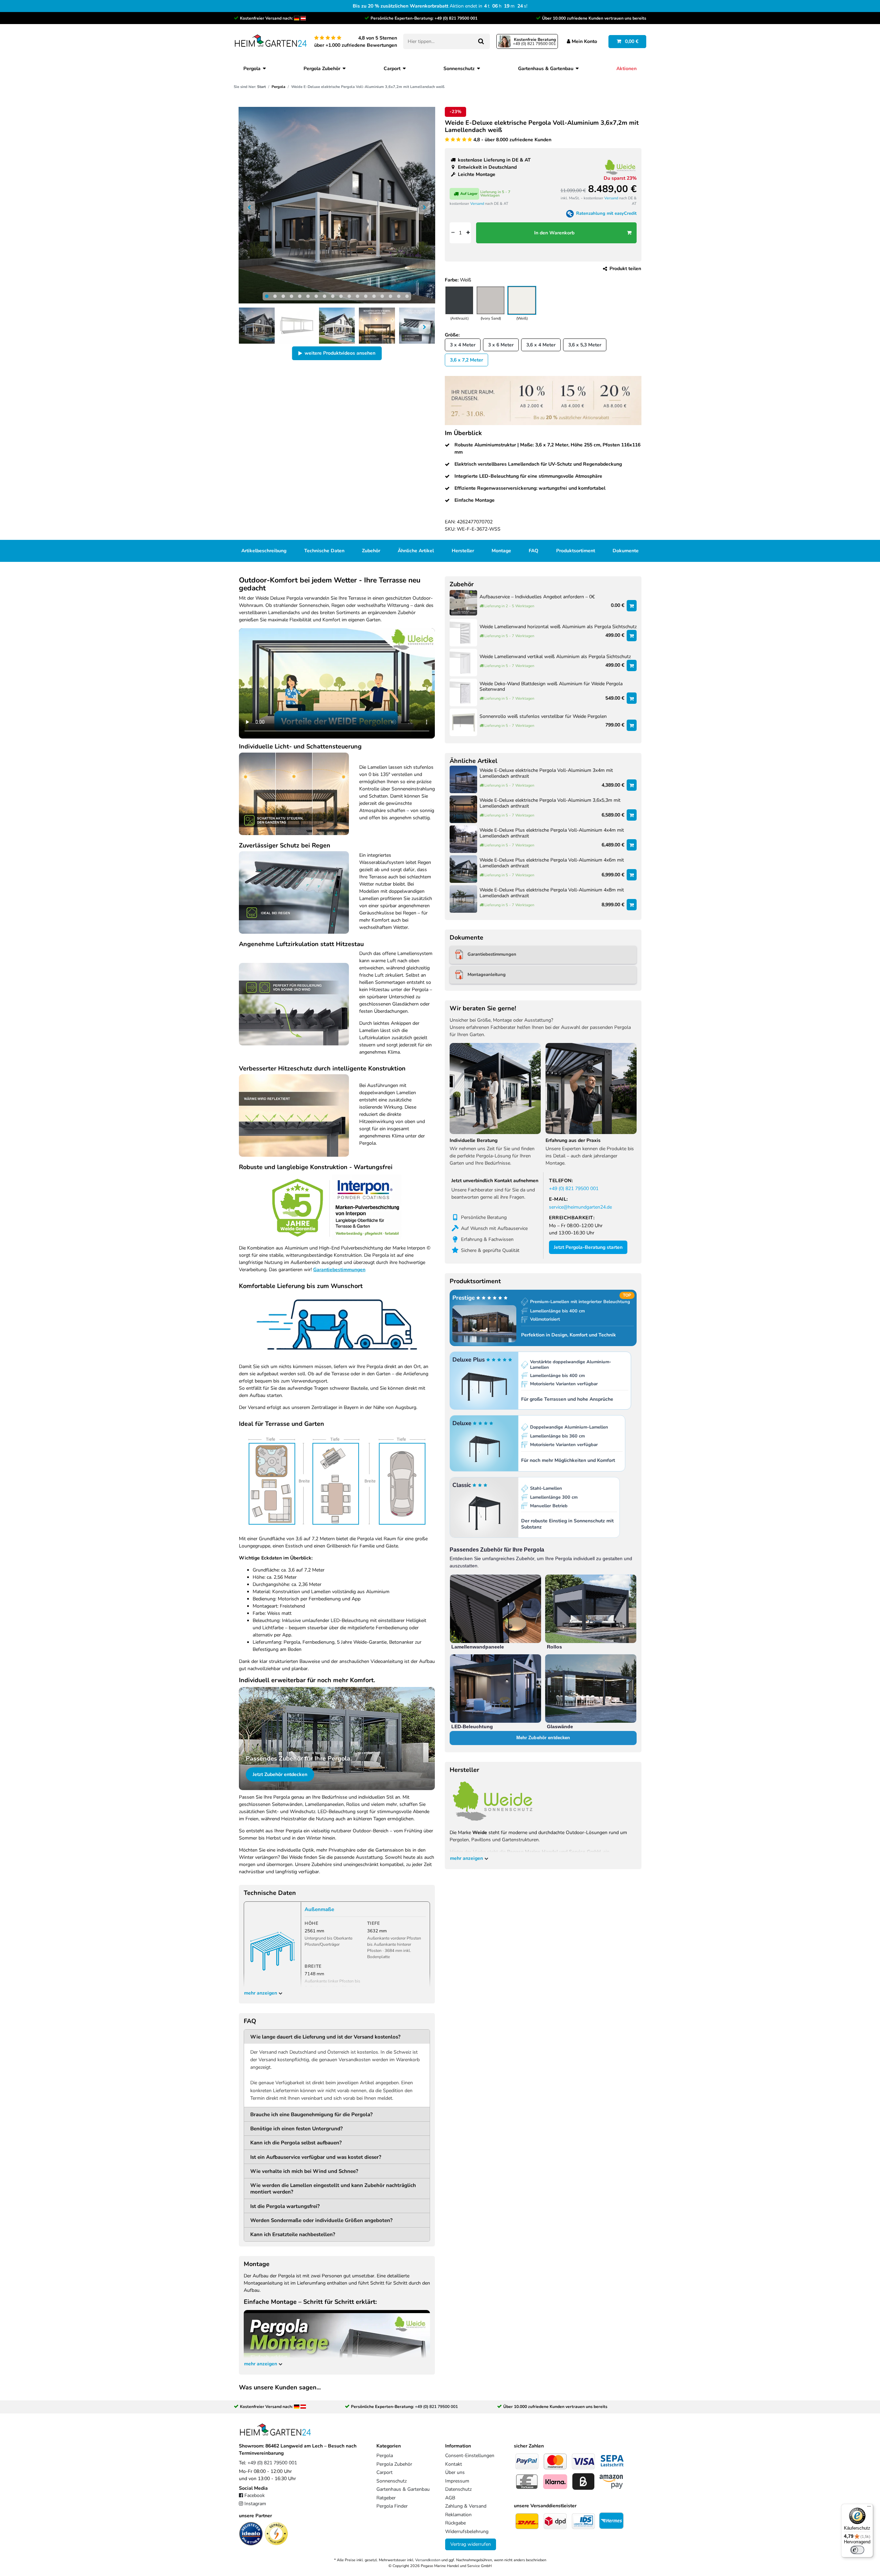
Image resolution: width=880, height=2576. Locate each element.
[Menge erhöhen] (468, 233)
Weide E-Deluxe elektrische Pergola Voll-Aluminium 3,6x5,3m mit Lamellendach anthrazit (550, 803)
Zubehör (371, 551)
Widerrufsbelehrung (467, 2531)
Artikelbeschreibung (264, 551)
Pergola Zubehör (322, 69)
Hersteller (463, 551)
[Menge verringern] (453, 233)
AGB (450, 2498)
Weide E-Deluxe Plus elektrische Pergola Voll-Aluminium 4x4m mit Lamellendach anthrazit (552, 833)
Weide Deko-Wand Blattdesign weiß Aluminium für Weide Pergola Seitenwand (551, 687)
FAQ (533, 551)
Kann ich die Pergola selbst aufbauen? (296, 2142)
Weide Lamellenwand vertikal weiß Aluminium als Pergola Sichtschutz (555, 657)
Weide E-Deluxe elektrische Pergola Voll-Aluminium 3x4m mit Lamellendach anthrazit (546, 774)
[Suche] (481, 41)
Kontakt (454, 2464)
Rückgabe (455, 2523)
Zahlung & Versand (466, 2506)
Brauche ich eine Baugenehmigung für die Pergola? (311, 2114)
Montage (501, 551)
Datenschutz (458, 2489)
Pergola (252, 69)
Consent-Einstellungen (470, 2456)
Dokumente (626, 551)
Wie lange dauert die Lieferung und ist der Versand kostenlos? (325, 2037)
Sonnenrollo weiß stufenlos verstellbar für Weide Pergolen (543, 717)
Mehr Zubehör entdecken (543, 1738)
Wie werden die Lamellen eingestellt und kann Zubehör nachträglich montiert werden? (333, 2189)
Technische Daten (324, 551)
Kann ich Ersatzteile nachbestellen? (293, 2234)
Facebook (255, 2495)
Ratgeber (386, 2498)
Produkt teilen (625, 269)
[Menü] (869, 2508)
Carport (392, 69)
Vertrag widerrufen (471, 2544)
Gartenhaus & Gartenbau (546, 69)
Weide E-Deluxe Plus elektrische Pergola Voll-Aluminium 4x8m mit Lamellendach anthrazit (552, 893)
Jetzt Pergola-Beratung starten (588, 1247)
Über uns (455, 2472)
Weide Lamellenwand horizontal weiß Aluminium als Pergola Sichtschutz (558, 627)
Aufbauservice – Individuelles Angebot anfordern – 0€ (537, 597)
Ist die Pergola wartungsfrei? (285, 2206)
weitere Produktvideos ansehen (340, 353)
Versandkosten (428, 2560)
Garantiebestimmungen (339, 1270)
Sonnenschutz (459, 69)
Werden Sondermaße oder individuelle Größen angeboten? (321, 2220)
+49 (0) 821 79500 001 (456, 18)
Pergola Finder (392, 2506)
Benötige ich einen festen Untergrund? (296, 2128)
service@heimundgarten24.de (580, 1207)
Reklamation (458, 2515)
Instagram (255, 2504)
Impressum (457, 2481)
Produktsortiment (576, 551)
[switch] (857, 2550)
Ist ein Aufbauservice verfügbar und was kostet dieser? (316, 2157)
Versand (477, 204)
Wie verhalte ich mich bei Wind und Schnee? (304, 2171)
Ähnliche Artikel (416, 551)
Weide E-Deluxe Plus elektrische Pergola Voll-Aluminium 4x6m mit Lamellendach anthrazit (552, 863)
